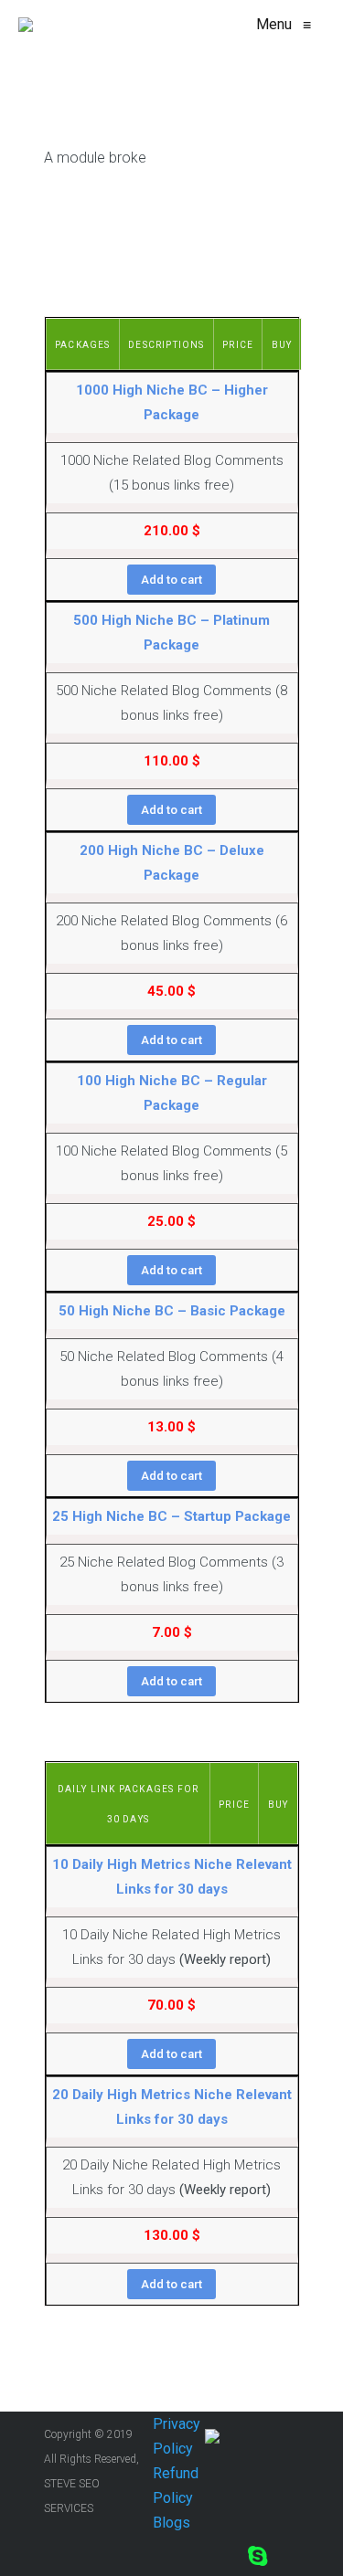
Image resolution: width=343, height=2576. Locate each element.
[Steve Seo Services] (26, 25)
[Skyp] (257, 2555)
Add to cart (171, 580)
